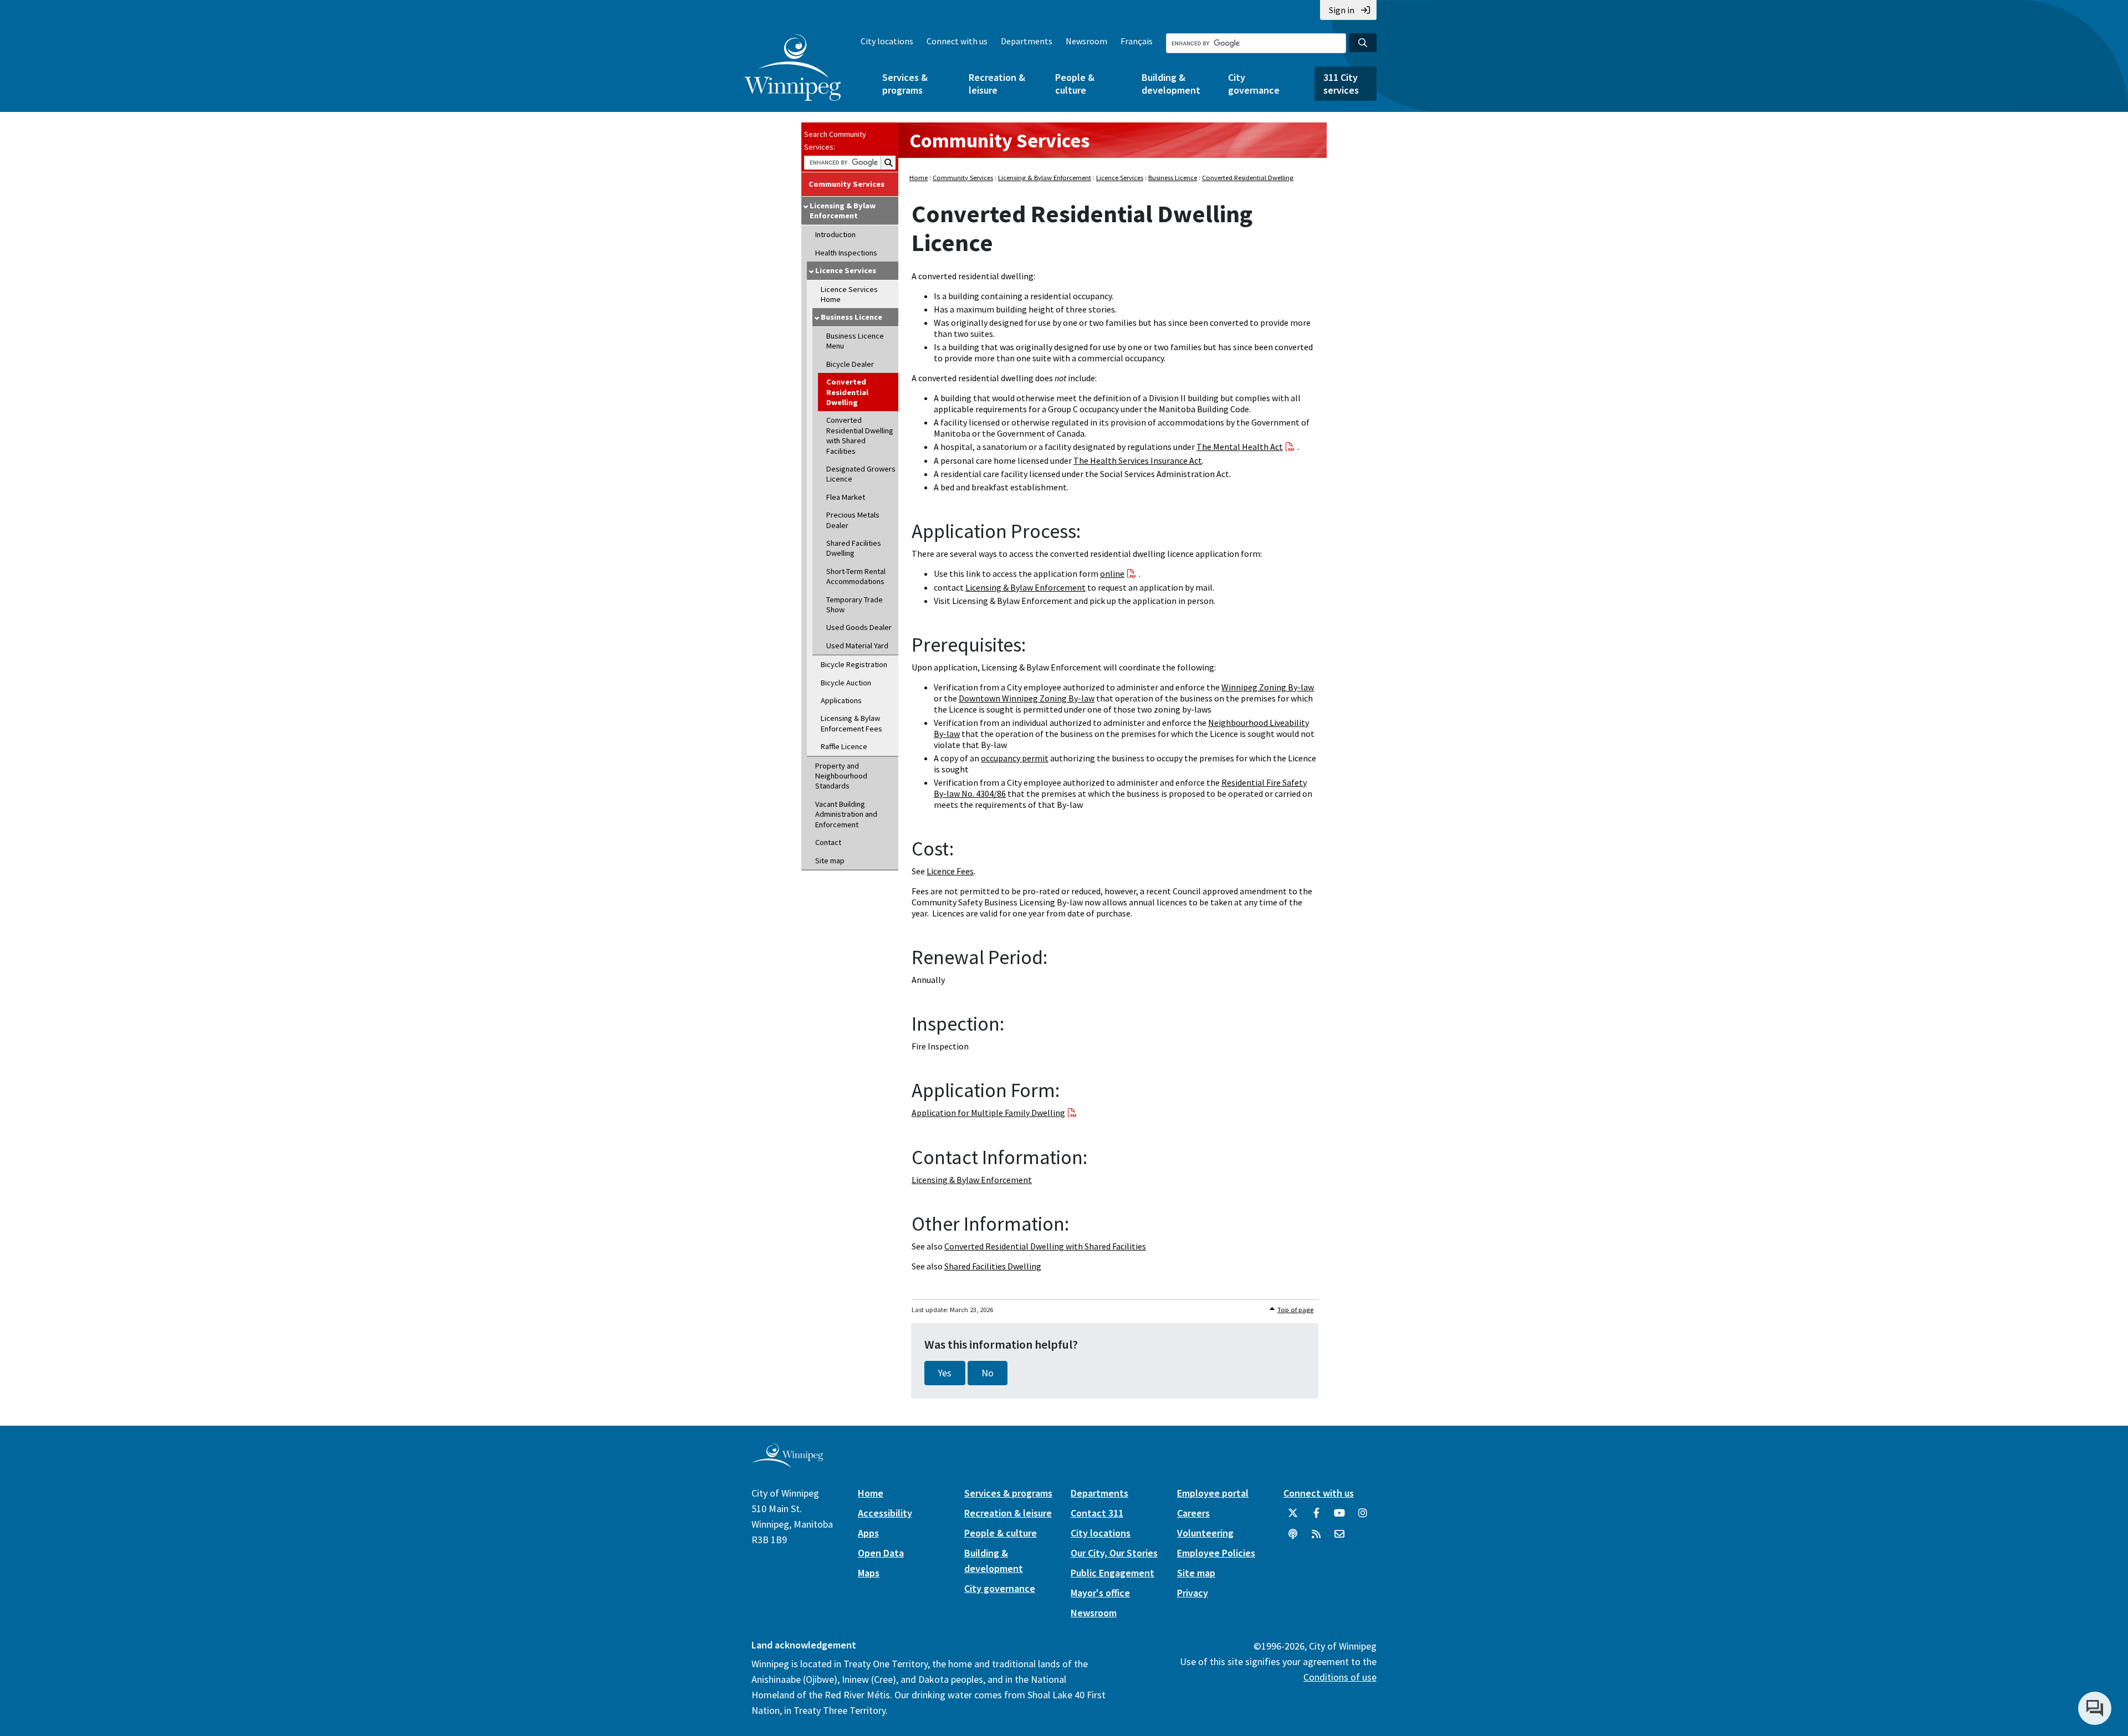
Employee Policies (1216, 1553)
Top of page (1295, 1310)
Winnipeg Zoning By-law (1268, 687)
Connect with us (957, 41)
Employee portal (1213, 1493)
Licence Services (846, 270)
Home (919, 178)
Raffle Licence (844, 746)
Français (1137, 41)
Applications (841, 700)
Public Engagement (1112, 1573)
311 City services (1341, 84)
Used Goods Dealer (859, 627)
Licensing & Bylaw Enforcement (843, 211)
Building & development (1171, 84)
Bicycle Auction (846, 683)
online (1112, 573)
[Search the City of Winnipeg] (1363, 43)
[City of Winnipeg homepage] (787, 1464)
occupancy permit (1015, 758)
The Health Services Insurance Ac (1136, 460)
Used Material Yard (857, 646)
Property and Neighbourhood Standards (841, 776)
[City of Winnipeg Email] (1339, 1538)
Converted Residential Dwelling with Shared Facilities (860, 435)
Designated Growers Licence (861, 474)
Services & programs (905, 84)
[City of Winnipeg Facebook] (1316, 1517)
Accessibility (885, 1513)
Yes (945, 1373)
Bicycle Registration (854, 664)
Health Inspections (846, 253)
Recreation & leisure (997, 84)
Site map (830, 861)
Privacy (1193, 1593)
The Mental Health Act (1240, 447)
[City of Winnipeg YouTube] (1339, 1517)
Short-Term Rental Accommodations (856, 576)
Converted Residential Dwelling (847, 392)
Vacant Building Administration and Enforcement (846, 814)
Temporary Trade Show (855, 605)
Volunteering (1205, 1533)
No (988, 1373)
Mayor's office (1100, 1593)
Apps (868, 1533)
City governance (1254, 84)
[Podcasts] (1293, 1538)
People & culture (1075, 84)
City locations (887, 41)
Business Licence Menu (855, 341)
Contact (828, 842)
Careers (1193, 1513)
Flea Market (846, 497)
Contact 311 (1097, 1513)
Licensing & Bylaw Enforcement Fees (851, 723)
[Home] (793, 68)
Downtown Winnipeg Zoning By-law (1027, 698)
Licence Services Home (849, 294)
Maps (869, 1573)
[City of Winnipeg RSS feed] (1316, 1538)
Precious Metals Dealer (853, 520)
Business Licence (851, 317)
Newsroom (1086, 41)
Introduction (835, 234)
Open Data (881, 1553)
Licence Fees (950, 871)
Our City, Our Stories (1114, 1553)
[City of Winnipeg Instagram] (1363, 1517)
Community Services (846, 184)
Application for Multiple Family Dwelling (988, 1113)
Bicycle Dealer (850, 364)
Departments (1027, 41)
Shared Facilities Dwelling (854, 548)
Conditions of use (1340, 1677)
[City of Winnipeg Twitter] (1293, 1517)
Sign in (1342, 10)
